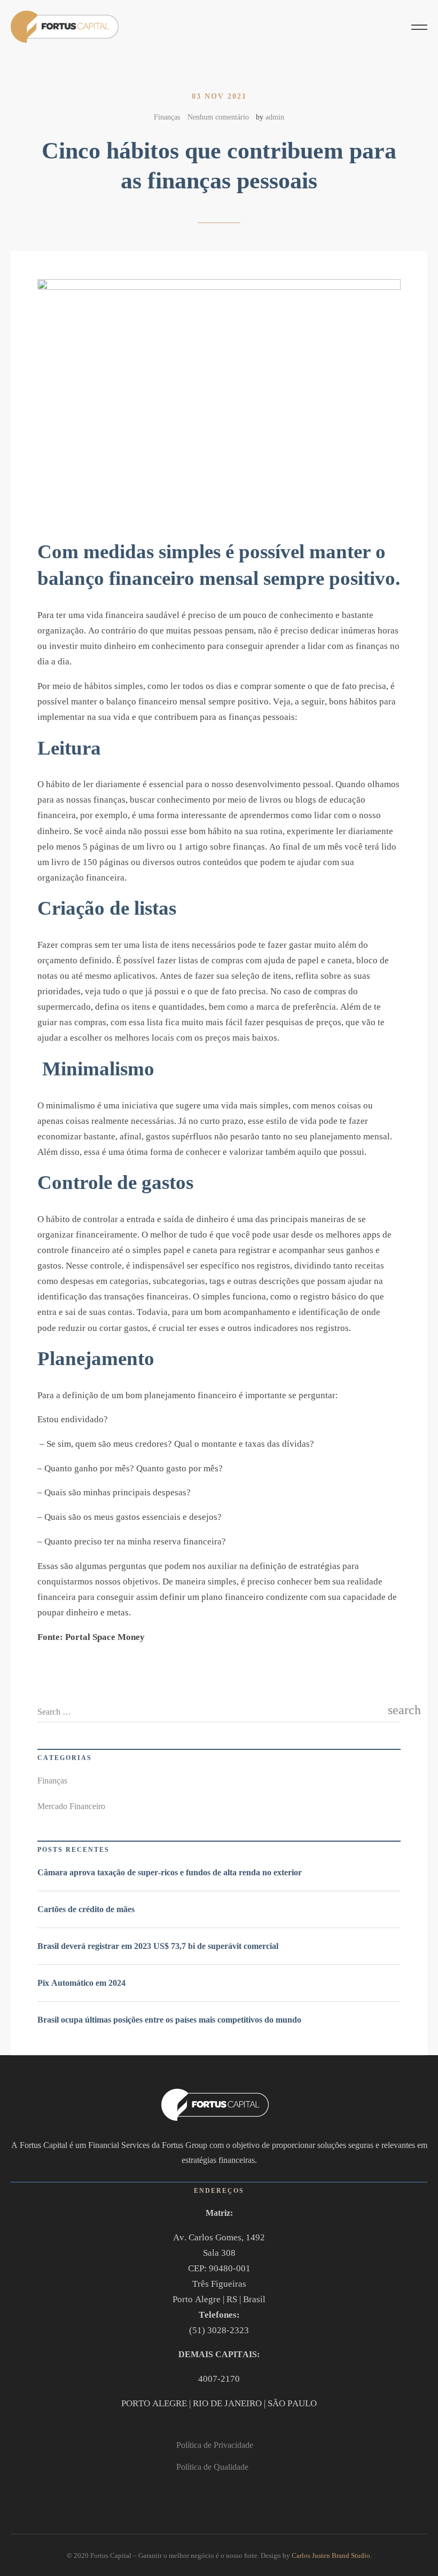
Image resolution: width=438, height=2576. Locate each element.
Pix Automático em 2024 (81, 1983)
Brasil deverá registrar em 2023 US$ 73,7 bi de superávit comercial (158, 1946)
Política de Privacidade (215, 2445)
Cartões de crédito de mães (86, 1909)
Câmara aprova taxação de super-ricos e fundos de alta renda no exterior (170, 1872)
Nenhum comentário (218, 117)
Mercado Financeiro (71, 1806)
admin (275, 117)
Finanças (167, 117)
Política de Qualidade (212, 2467)
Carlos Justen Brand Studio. (332, 2555)
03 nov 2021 (219, 96)
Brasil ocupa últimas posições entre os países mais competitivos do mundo (169, 2020)
